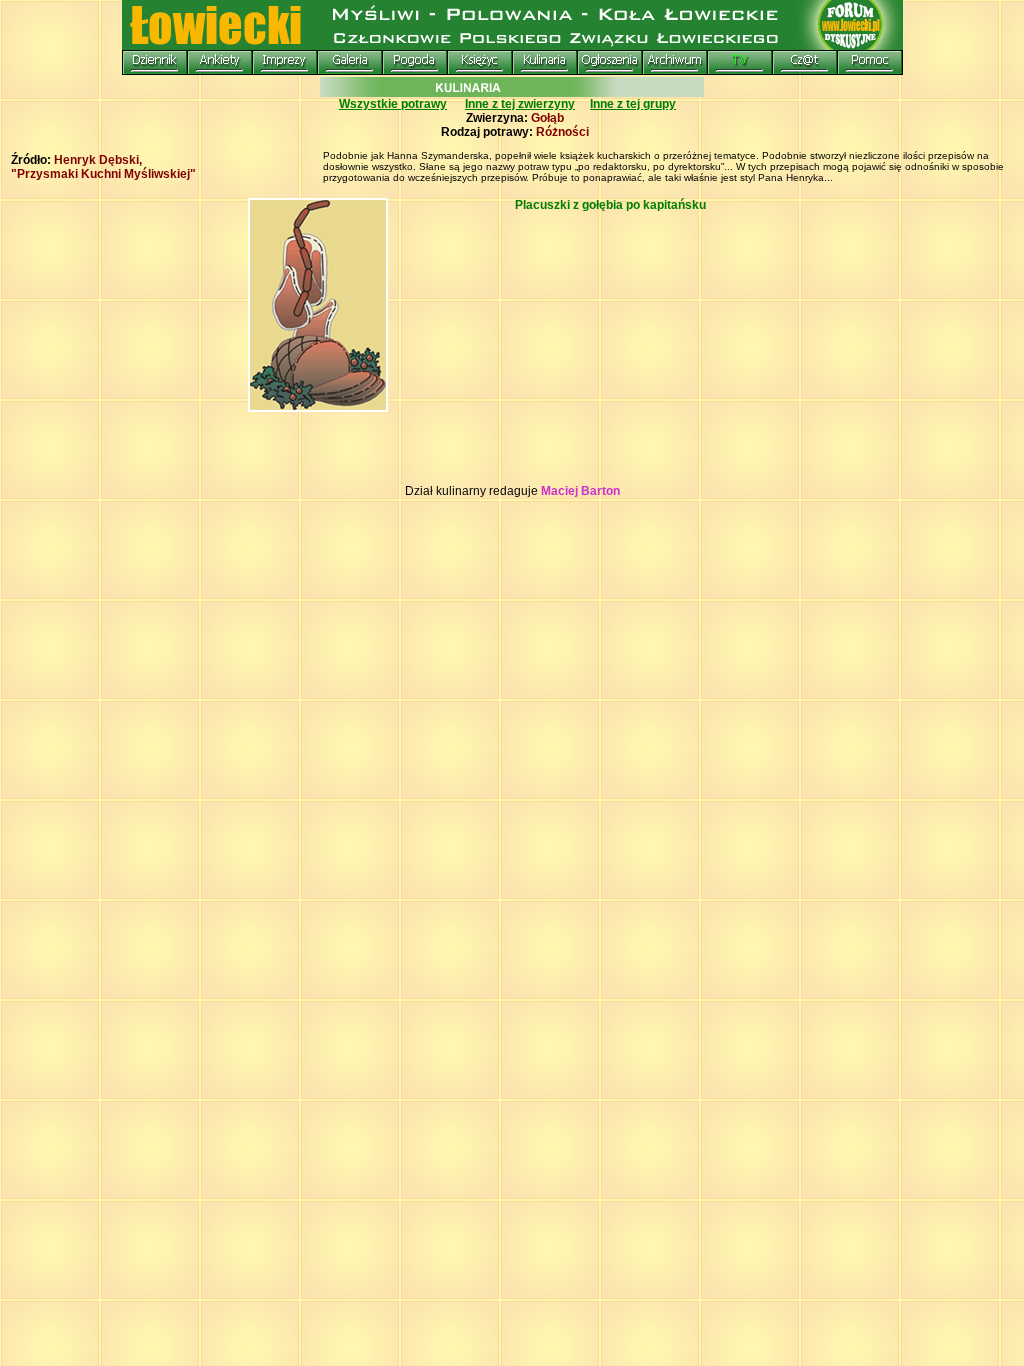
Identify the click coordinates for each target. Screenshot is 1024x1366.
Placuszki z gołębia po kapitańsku (610, 205)
